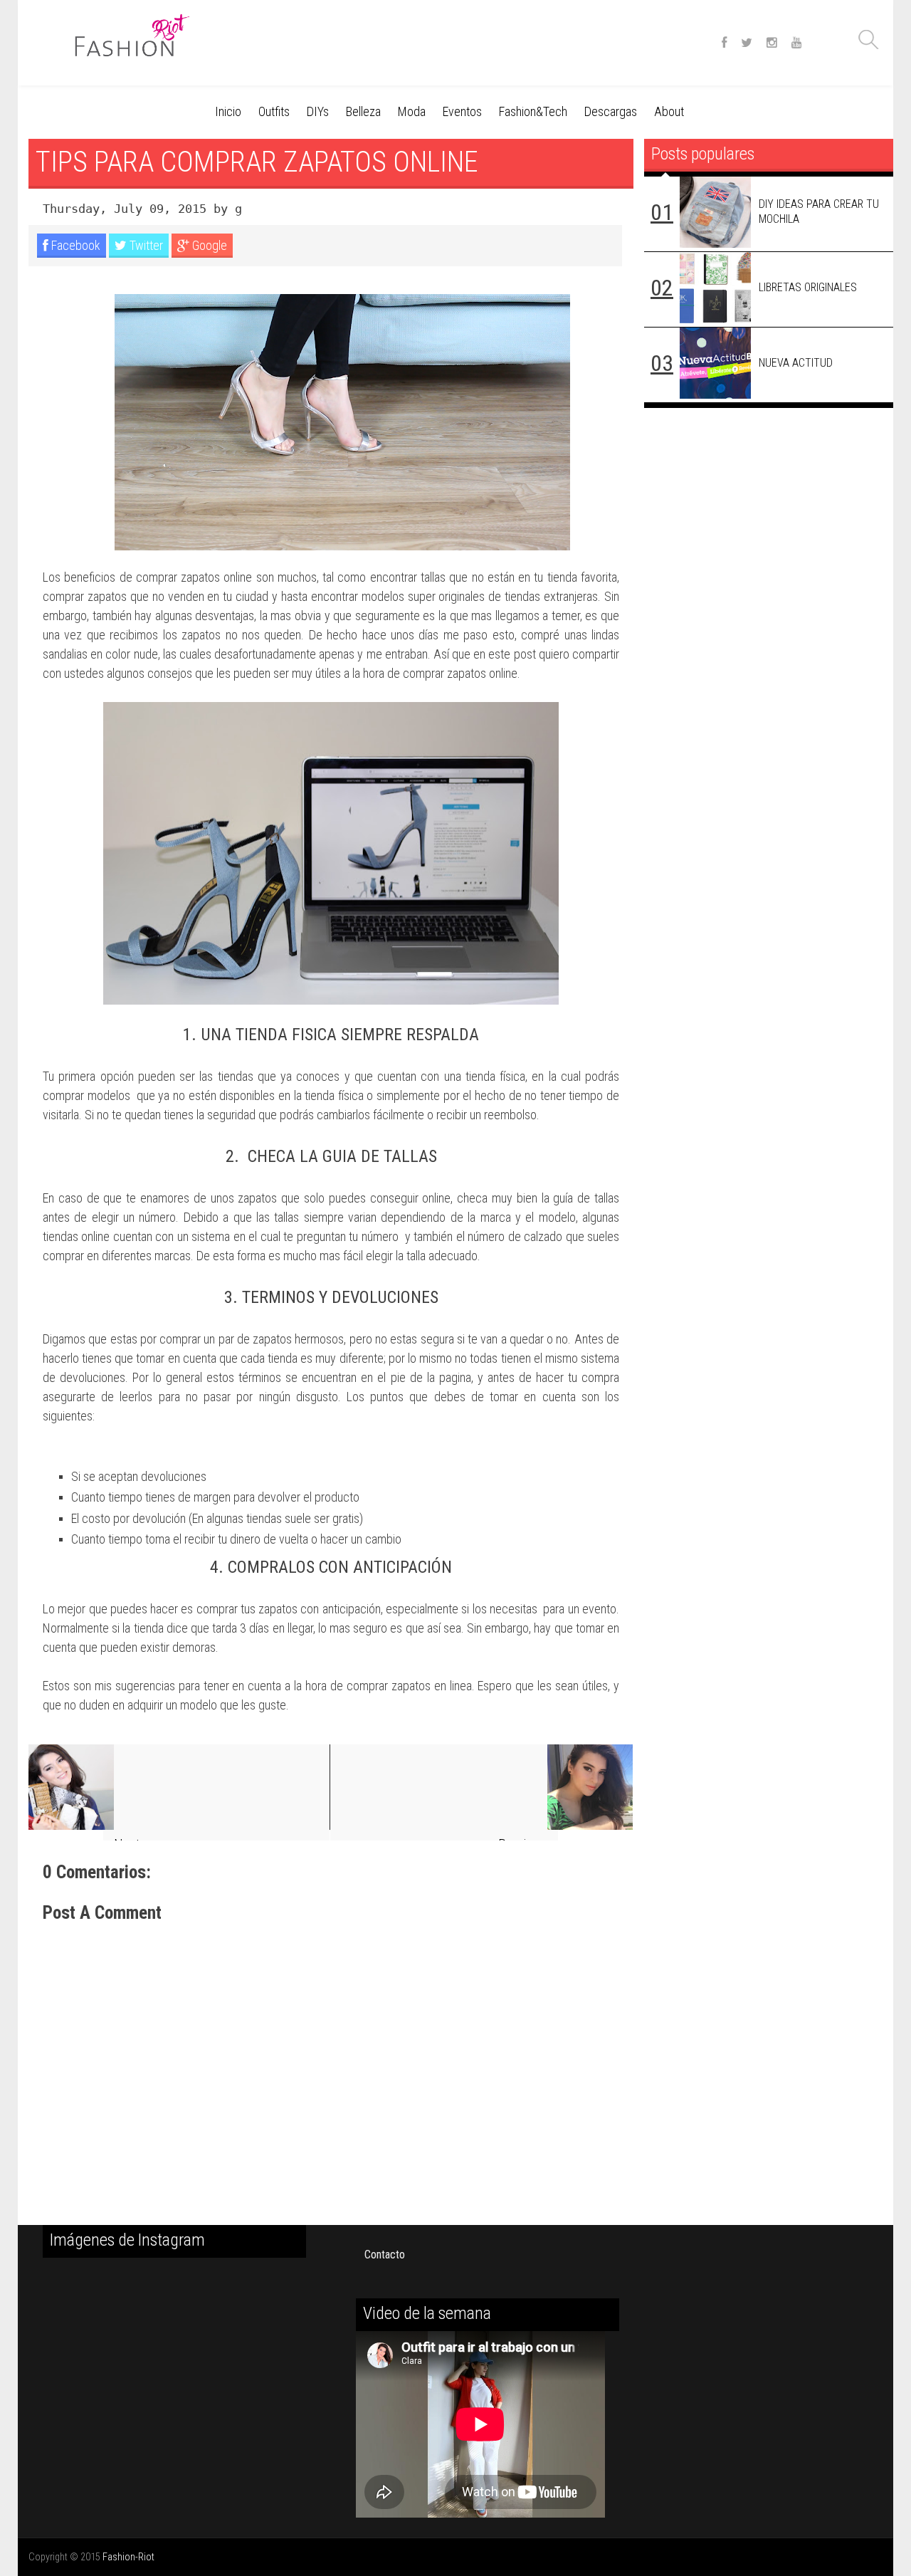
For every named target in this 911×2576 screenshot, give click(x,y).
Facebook (74, 245)
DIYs (318, 111)
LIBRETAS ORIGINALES (808, 287)
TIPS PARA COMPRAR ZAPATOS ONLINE (257, 162)
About (669, 111)
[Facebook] (724, 43)
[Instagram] (772, 43)
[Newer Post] (179, 1787)
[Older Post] (481, 1787)
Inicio (228, 111)
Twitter (145, 245)
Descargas (611, 111)
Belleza (363, 111)
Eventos (462, 111)
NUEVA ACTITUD (796, 363)
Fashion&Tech (533, 111)
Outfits (274, 111)
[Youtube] (797, 43)
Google (208, 245)
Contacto (385, 2255)
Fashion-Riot (128, 2557)
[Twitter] (747, 43)
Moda (412, 111)
